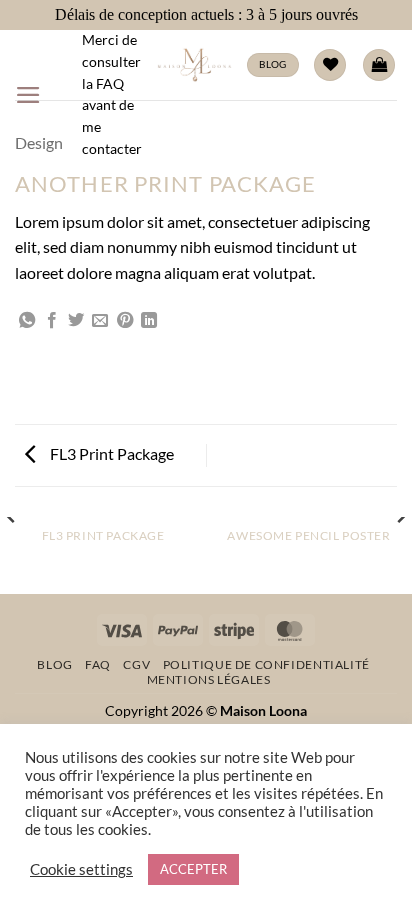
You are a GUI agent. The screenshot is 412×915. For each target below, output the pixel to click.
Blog (54, 664)
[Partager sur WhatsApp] (27, 321)
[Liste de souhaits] (330, 65)
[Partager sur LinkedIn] (149, 321)
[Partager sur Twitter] (76, 321)
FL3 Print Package (110, 453)
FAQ (98, 664)
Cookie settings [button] (81, 869)
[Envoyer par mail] (100, 321)
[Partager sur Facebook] (52, 321)
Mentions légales (209, 679)
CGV (136, 664)
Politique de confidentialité (266, 664)
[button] (28, 95)
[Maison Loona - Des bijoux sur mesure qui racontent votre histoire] (194, 65)
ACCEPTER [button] (193, 869)
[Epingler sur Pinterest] (125, 321)
